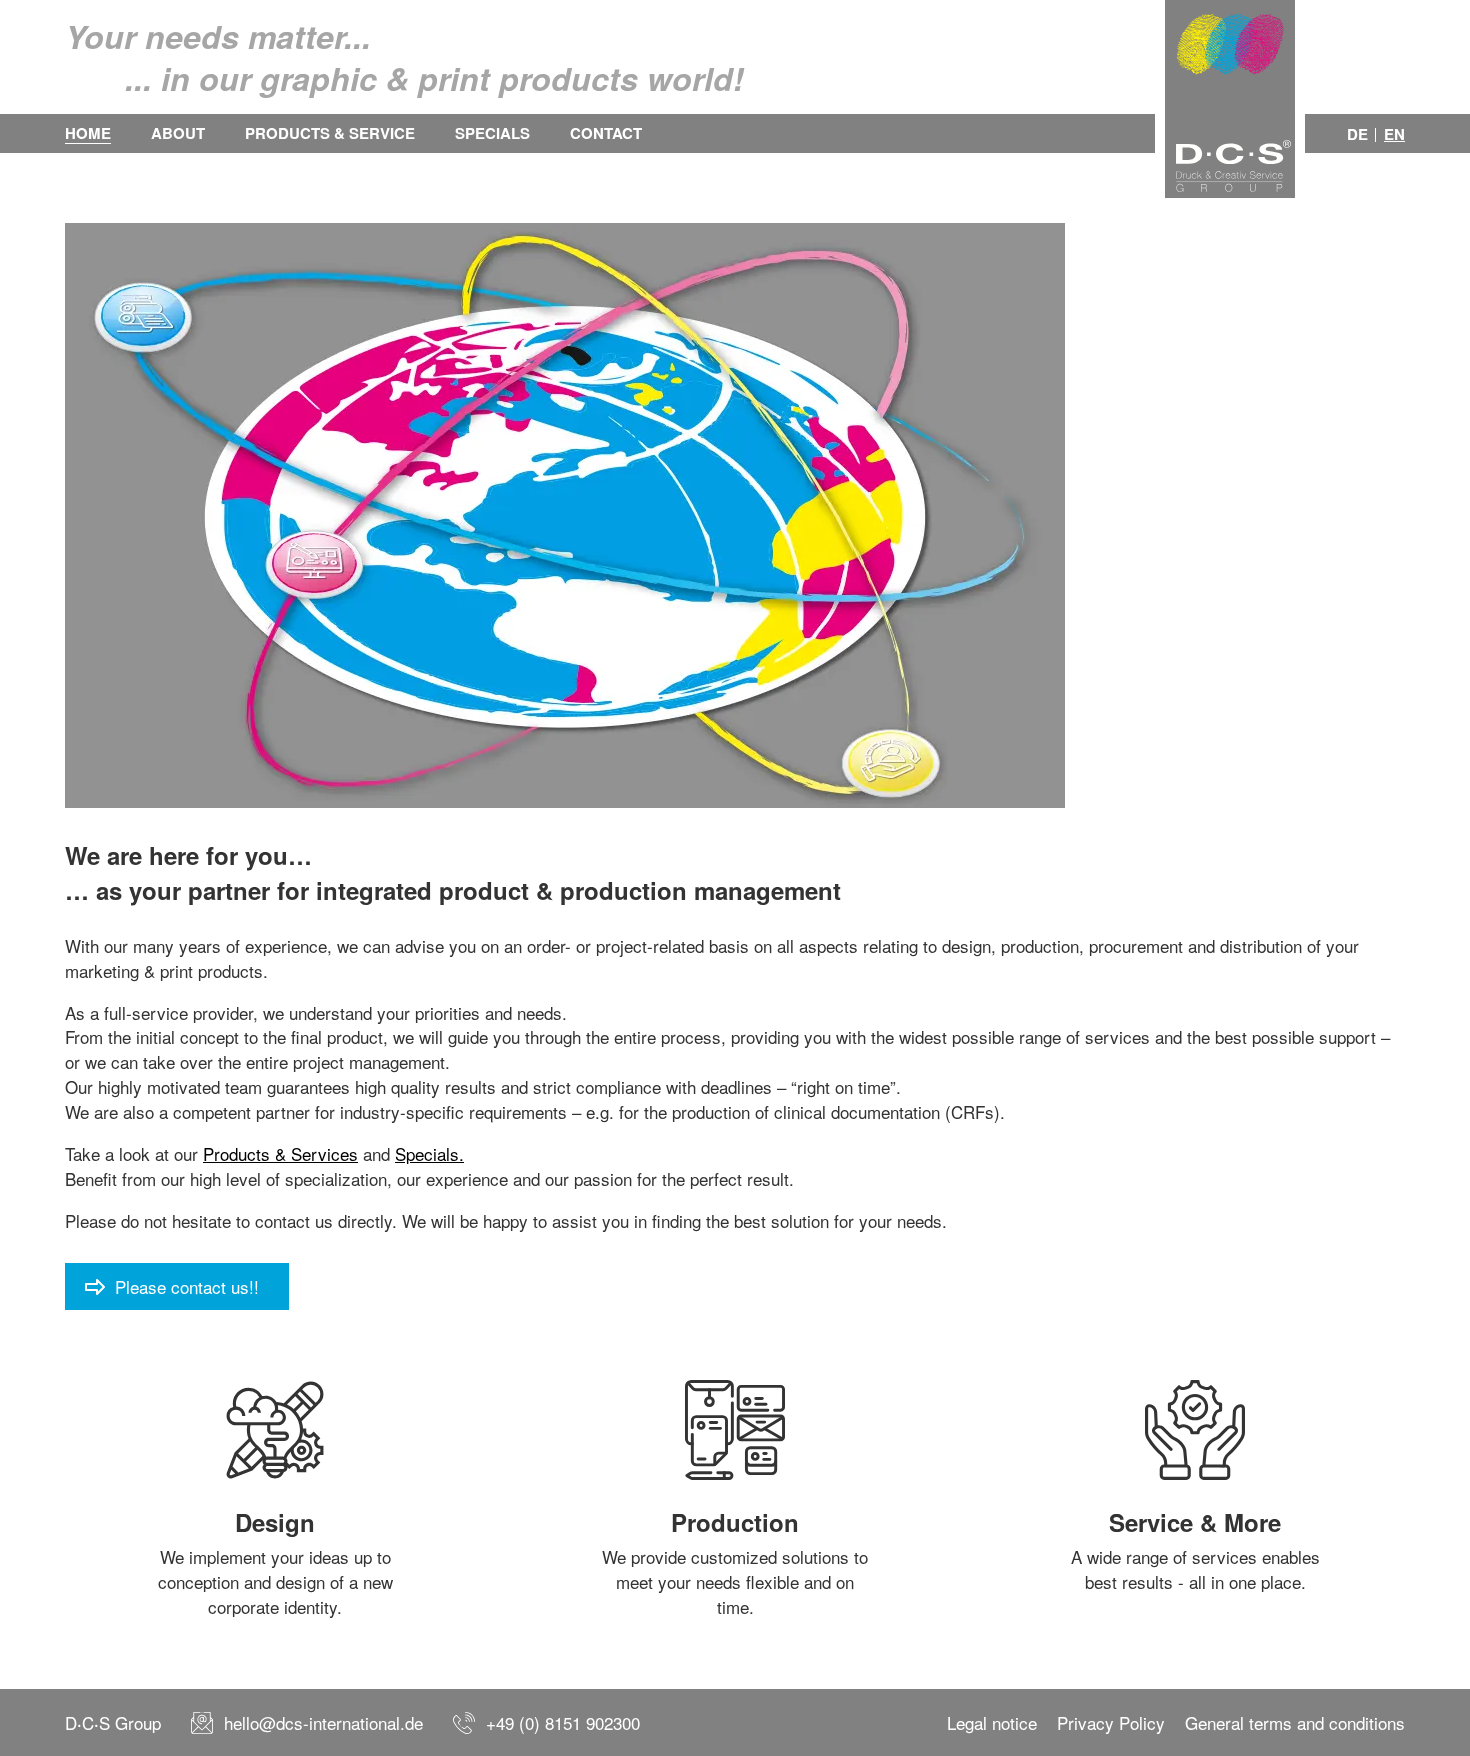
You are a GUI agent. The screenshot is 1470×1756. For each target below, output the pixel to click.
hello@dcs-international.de (323, 1722)
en (1394, 134)
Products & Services (280, 1153)
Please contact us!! (187, 1286)
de (1357, 134)
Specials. (429, 1153)
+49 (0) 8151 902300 (563, 1722)
